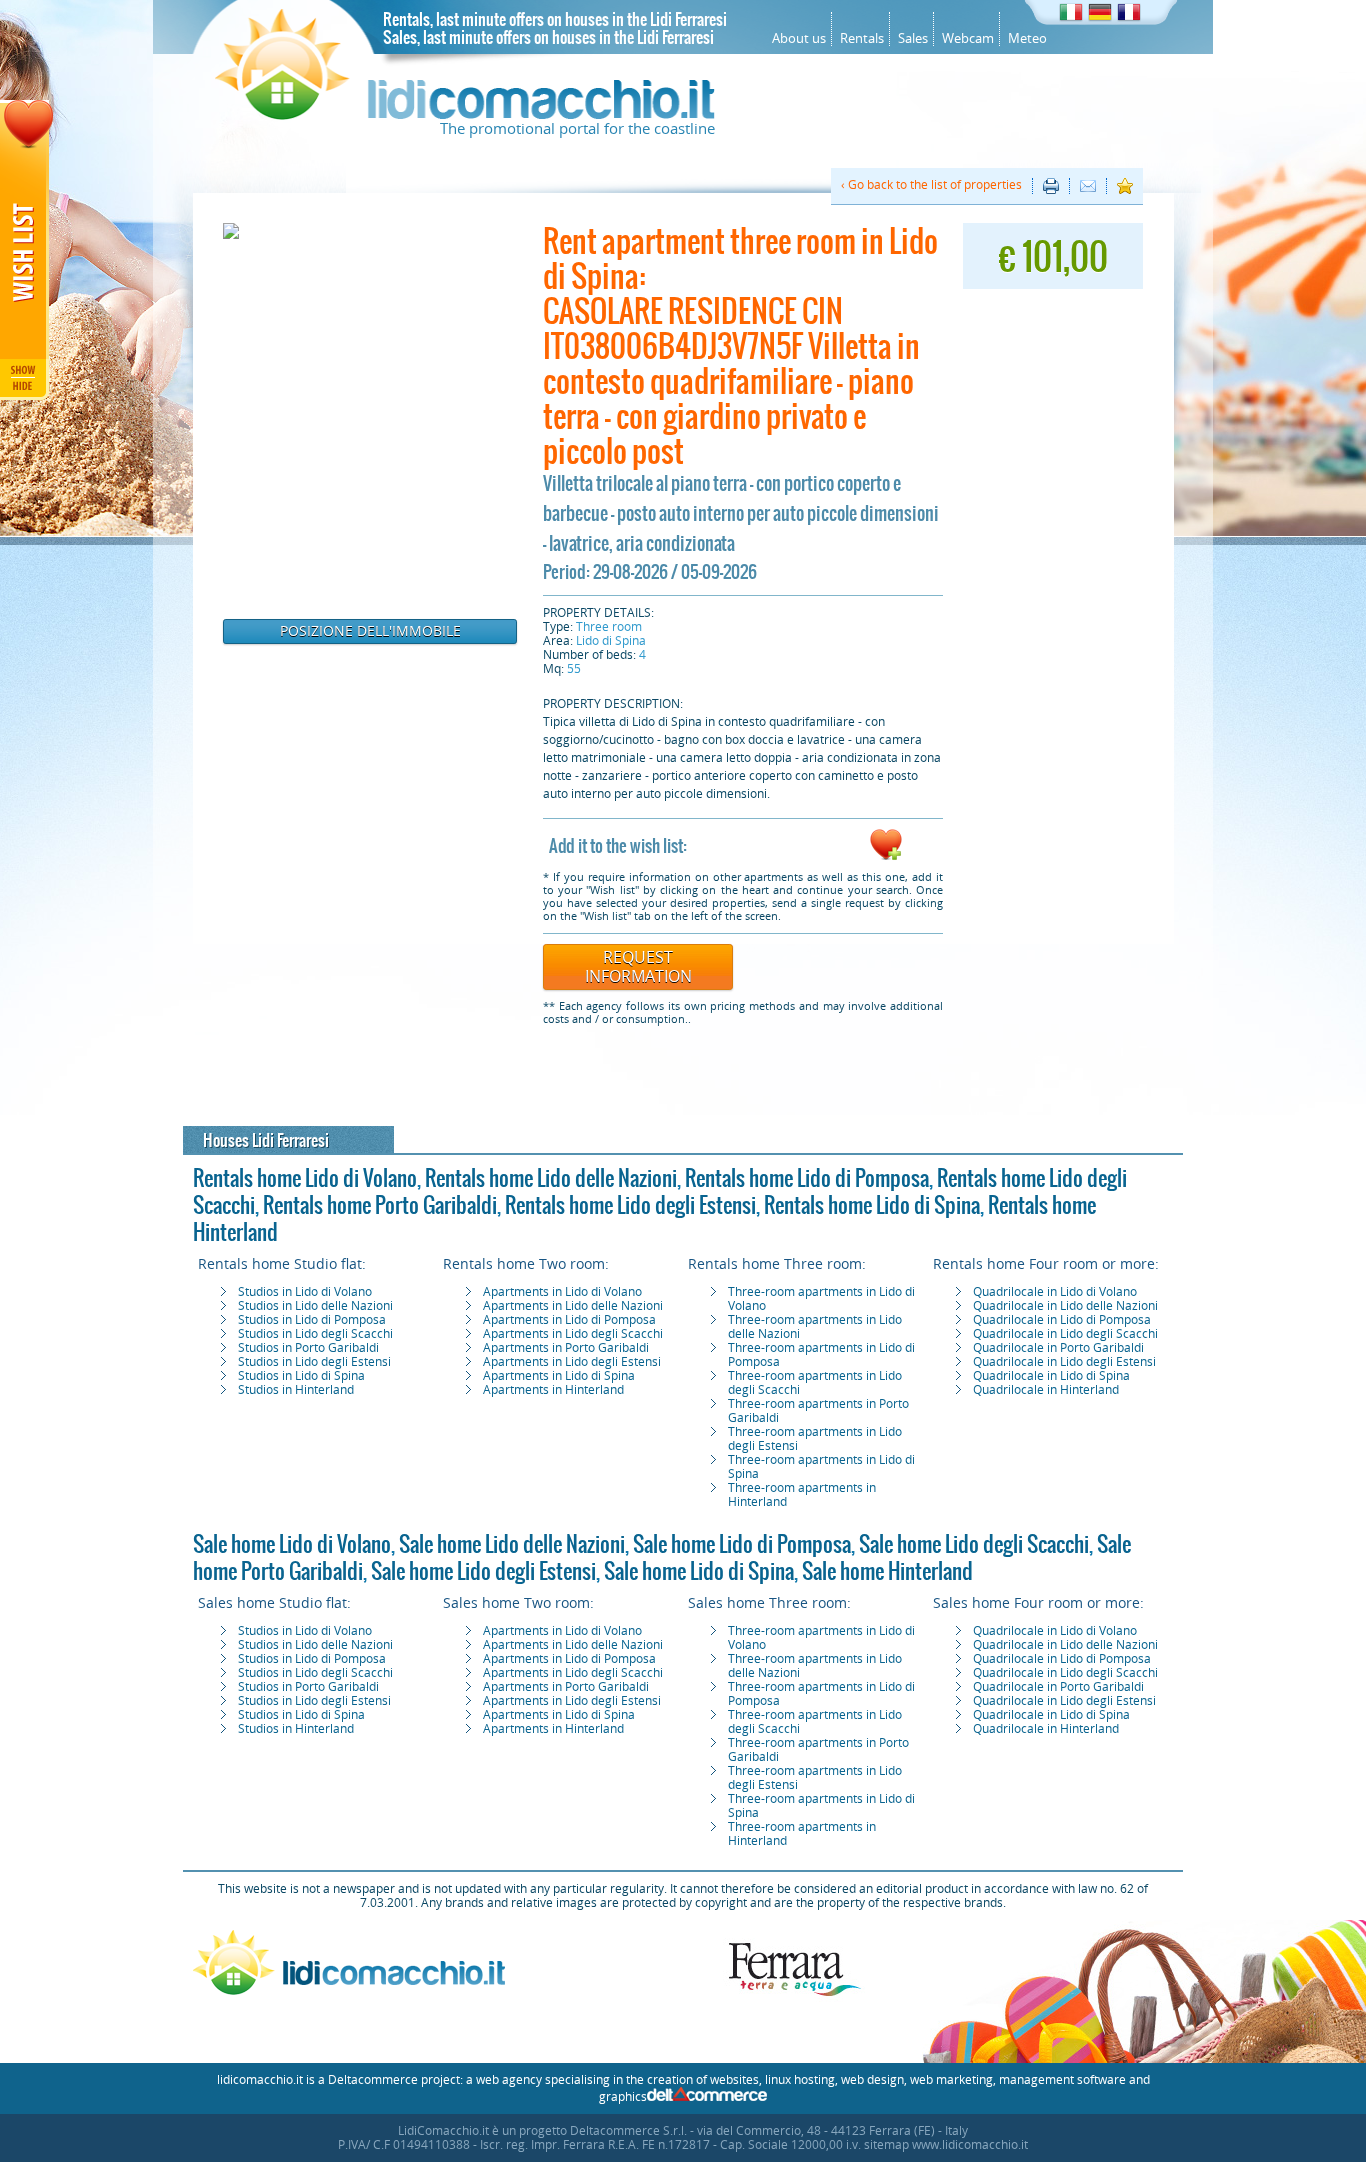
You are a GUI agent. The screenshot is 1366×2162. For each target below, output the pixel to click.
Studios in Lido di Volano (305, 1292)
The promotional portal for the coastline (577, 129)
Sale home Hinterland (887, 1571)
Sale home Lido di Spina (699, 1571)
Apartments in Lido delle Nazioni (573, 1306)
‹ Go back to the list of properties (931, 185)
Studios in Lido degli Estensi (314, 1362)
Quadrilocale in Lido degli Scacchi (1065, 1334)
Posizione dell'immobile (370, 631)
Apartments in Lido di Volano (562, 1292)
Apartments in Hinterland (553, 1390)
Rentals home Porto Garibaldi (380, 1205)
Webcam (968, 38)
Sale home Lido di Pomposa (742, 1544)
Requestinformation (638, 967)
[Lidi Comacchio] (465, 115)
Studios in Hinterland (296, 1390)
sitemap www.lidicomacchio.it (946, 2145)
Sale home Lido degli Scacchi (974, 1544)
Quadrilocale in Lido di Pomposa (1062, 1320)
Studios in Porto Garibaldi (308, 1348)
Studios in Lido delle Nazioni (315, 1306)
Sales (913, 38)
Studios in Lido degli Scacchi (315, 1334)
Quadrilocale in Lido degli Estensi (1064, 1362)
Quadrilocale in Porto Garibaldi (1058, 1348)
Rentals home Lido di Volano (305, 1178)
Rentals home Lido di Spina (872, 1205)
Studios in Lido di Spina (301, 1376)
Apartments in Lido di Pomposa (569, 1320)
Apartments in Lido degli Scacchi (573, 1334)
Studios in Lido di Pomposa (312, 1320)
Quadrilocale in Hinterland (1046, 1390)
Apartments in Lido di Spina (559, 1376)
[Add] (886, 857)
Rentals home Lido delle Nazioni (551, 1178)
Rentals (862, 38)
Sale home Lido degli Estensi (483, 1571)
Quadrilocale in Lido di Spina (1051, 1376)
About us (799, 38)
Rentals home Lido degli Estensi (630, 1205)
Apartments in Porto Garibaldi (566, 1348)
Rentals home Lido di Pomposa (807, 1178)
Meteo (1027, 38)
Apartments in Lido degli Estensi (572, 1362)
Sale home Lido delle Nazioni (512, 1544)
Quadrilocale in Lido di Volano (1055, 1292)
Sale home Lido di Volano (292, 1544)
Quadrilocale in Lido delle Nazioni (1065, 1306)
